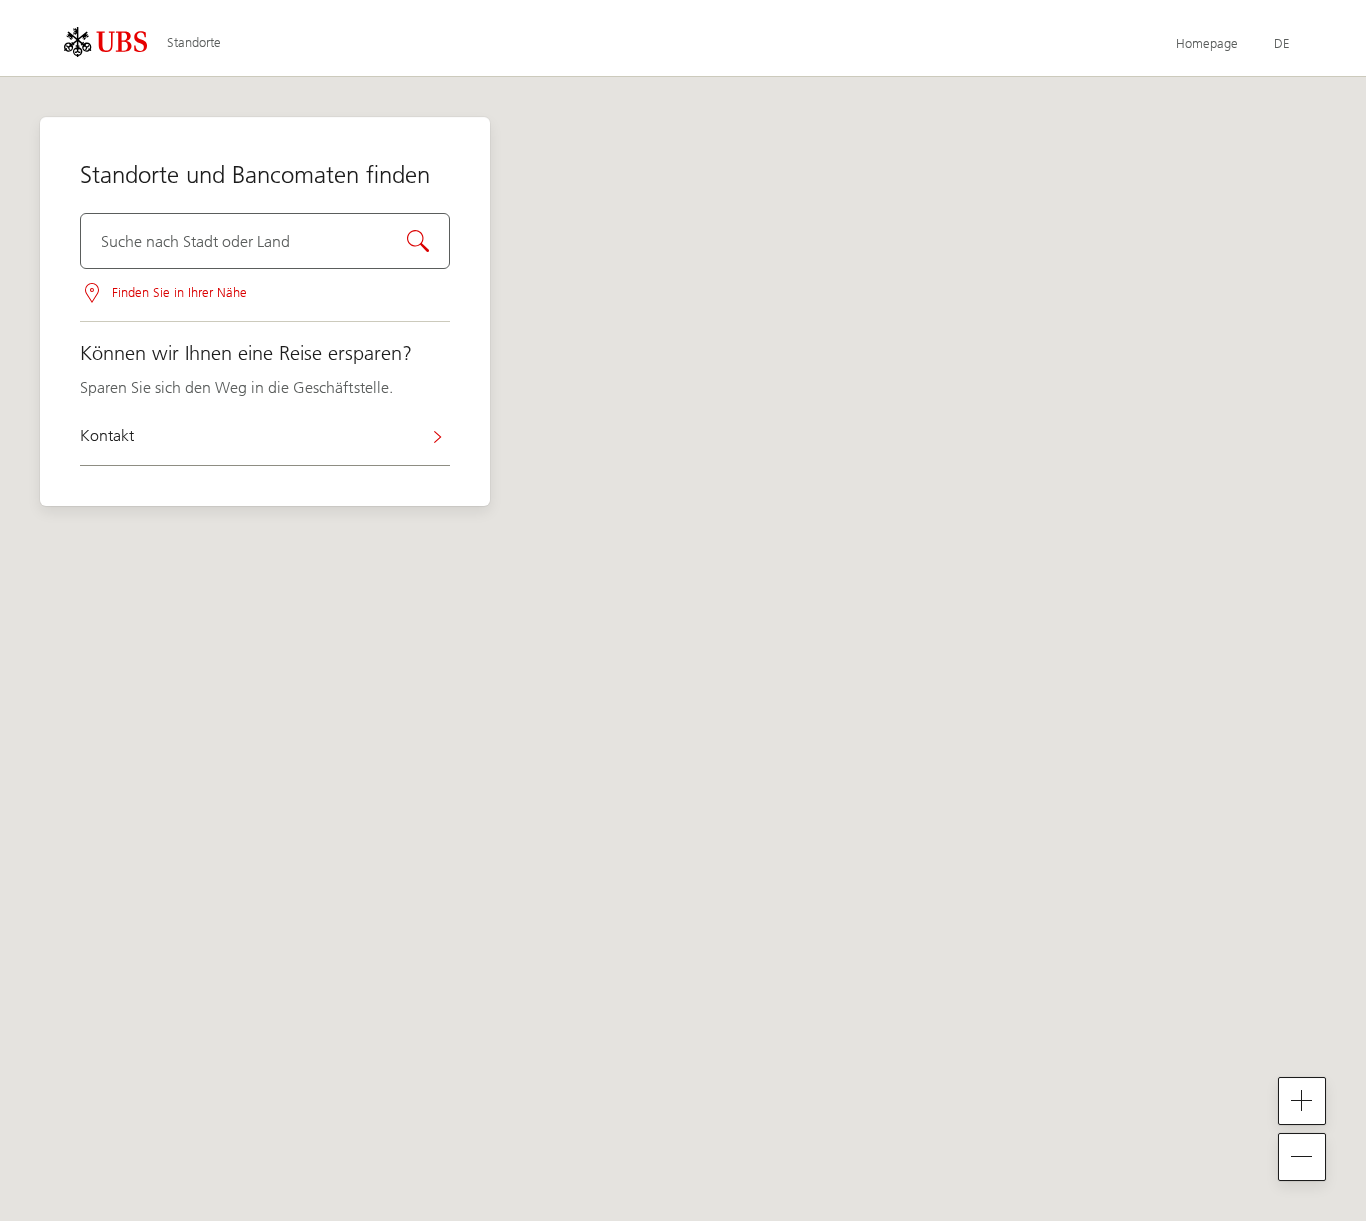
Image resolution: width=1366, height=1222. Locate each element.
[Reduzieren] (1302, 1157)
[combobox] (265, 241)
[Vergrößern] (1302, 1101)
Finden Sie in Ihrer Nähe (179, 292)
